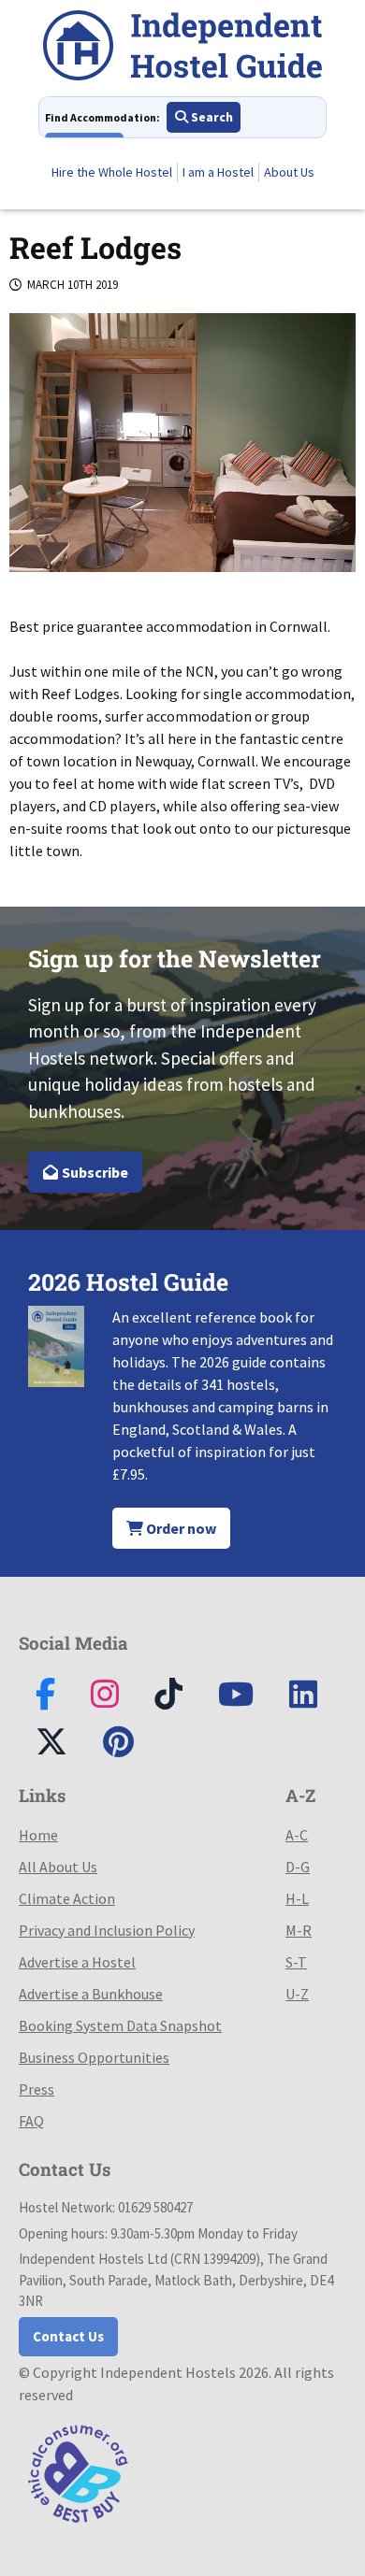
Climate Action (67, 1898)
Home (38, 1835)
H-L (297, 1898)
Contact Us (68, 2336)
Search (211, 117)
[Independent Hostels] (182, 48)
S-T (296, 1962)
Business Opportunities (94, 2057)
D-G (298, 1867)
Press (36, 2089)
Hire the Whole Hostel (112, 172)
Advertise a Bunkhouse (91, 1994)
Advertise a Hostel (77, 1962)
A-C (297, 1835)
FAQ (31, 2121)
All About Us (58, 1867)
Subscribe (94, 1172)
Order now (180, 1528)
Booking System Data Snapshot (120, 2025)
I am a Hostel (218, 172)
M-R (299, 1930)
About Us (289, 172)
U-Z (297, 1994)
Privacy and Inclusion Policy (107, 1930)
